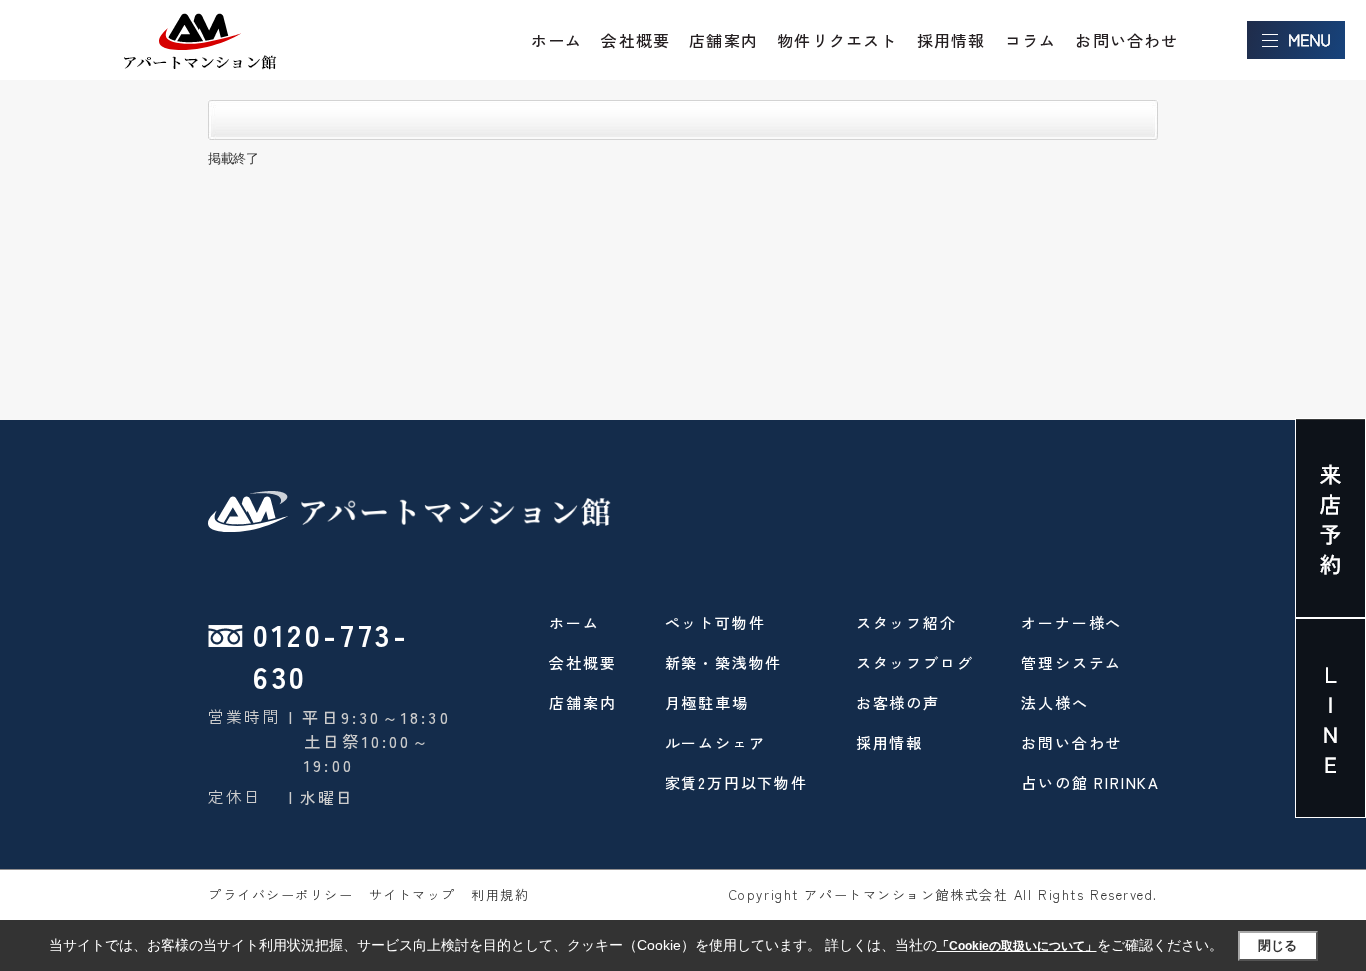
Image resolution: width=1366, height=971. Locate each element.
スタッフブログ (915, 662)
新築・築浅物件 (724, 662)
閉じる (1277, 945)
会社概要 (635, 40)
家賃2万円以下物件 (736, 782)
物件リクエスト (837, 40)
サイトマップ (412, 894)
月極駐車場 (707, 702)
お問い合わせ (1126, 40)
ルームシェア (715, 742)
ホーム (557, 40)
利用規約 (500, 894)
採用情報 (951, 40)
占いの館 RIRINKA (1090, 782)
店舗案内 (723, 40)
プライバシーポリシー (281, 894)
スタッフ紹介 (906, 622)
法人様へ (1054, 702)
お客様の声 (898, 702)
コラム (1031, 40)
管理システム (1071, 662)
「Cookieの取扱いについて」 (1017, 946)
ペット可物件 (715, 622)
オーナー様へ (1071, 622)
